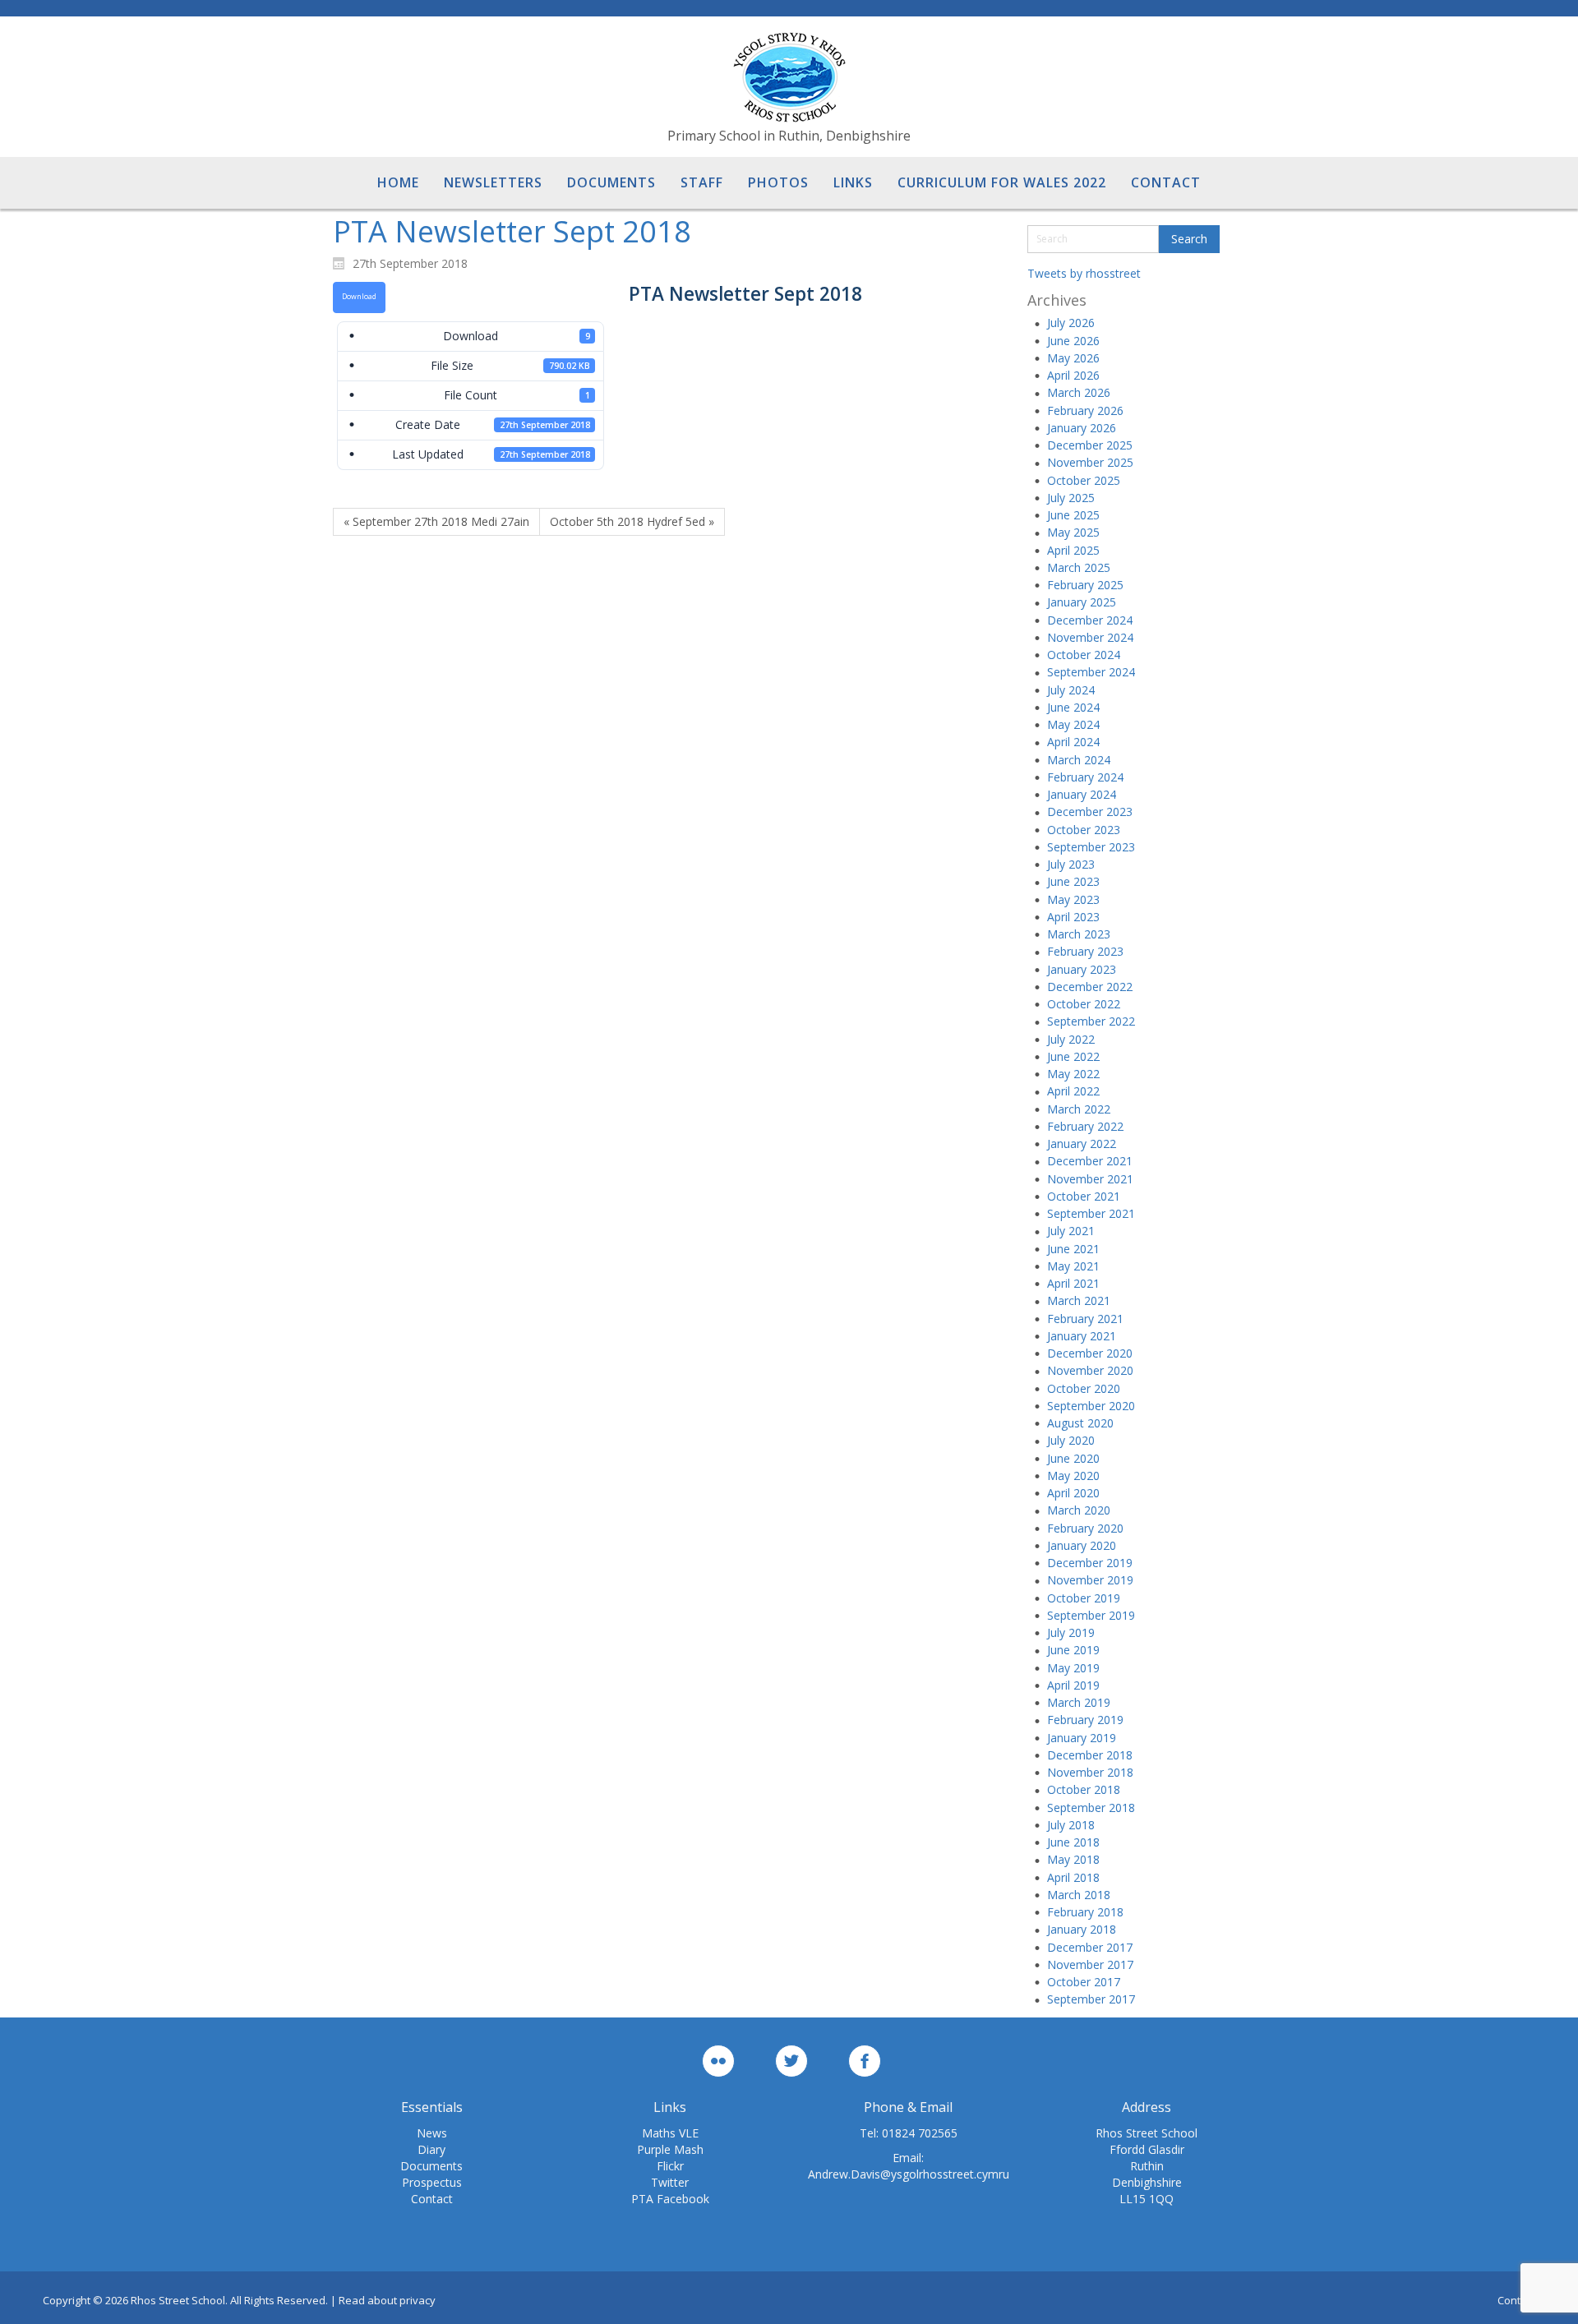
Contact (432, 2199)
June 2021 (1073, 1249)
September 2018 (1091, 1808)
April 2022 (1073, 1091)
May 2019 (1073, 1668)
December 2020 (1090, 1353)
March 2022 (1079, 1109)
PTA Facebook (670, 2199)
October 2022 (1084, 1004)
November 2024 (1090, 637)
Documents (431, 2166)
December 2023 (1090, 812)
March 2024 (1079, 760)
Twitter (670, 2182)
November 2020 (1090, 1370)
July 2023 (1071, 864)
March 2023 (1079, 934)
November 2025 (1090, 462)
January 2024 (1082, 794)
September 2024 (1091, 672)
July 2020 (1071, 1440)
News (432, 2133)
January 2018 (1082, 1929)
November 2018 (1090, 1772)
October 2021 (1084, 1196)
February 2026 (1085, 410)
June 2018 (1073, 1842)
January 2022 (1082, 1144)
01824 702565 (920, 2133)
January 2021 (1082, 1336)
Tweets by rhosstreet (1084, 273)
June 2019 (1073, 1650)
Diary (431, 2149)
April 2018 (1073, 1877)
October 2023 (1084, 830)
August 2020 (1080, 1423)
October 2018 (1084, 1789)
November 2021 (1090, 1179)
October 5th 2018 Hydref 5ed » (632, 521)
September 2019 (1091, 1615)
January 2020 (1082, 1545)
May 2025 (1073, 532)
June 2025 (1073, 515)
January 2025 (1082, 602)
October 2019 (1084, 1598)
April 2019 (1073, 1685)
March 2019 (1079, 1702)
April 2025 (1073, 550)
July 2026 (1071, 323)
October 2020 (1084, 1388)
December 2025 (1090, 445)
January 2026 (1082, 428)
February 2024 (1085, 777)
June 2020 (1073, 1458)
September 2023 (1091, 847)
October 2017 (1084, 1982)
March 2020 (1079, 1510)
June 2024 (1073, 707)
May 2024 (1073, 724)
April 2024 (1073, 742)
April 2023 (1073, 917)
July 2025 (1071, 498)
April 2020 (1073, 1493)
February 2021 (1085, 1319)
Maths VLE (670, 2133)
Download (359, 297)
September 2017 (1091, 1999)
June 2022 (1073, 1056)
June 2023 (1073, 881)
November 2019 (1090, 1580)
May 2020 (1073, 1476)
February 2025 (1085, 585)
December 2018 (1090, 1755)
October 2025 (1084, 480)
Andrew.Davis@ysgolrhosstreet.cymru (909, 2174)
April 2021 (1073, 1283)
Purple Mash (670, 2149)
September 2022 (1091, 1021)
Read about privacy (387, 2300)
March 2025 (1079, 567)
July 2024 (1071, 690)
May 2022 (1073, 1074)
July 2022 (1071, 1039)
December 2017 (1090, 1947)
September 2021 (1091, 1213)
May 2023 (1073, 899)
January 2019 (1082, 1738)
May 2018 (1073, 1859)
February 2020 (1085, 1528)
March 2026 (1079, 392)
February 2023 (1085, 951)
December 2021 (1090, 1161)
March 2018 (1079, 1895)
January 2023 (1082, 969)
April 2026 (1073, 375)
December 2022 (1090, 987)
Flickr (670, 2166)
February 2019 (1085, 1720)
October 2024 (1084, 655)
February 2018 (1085, 1912)
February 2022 (1085, 1126)
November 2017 (1090, 1964)
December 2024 (1090, 620)
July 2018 (1071, 1825)
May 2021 (1073, 1266)
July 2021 (1071, 1231)
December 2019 (1090, 1563)
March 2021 (1079, 1300)
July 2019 (1071, 1632)
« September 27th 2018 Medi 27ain (436, 521)
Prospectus (432, 2182)
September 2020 (1091, 1406)
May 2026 (1073, 358)
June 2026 (1073, 341)
